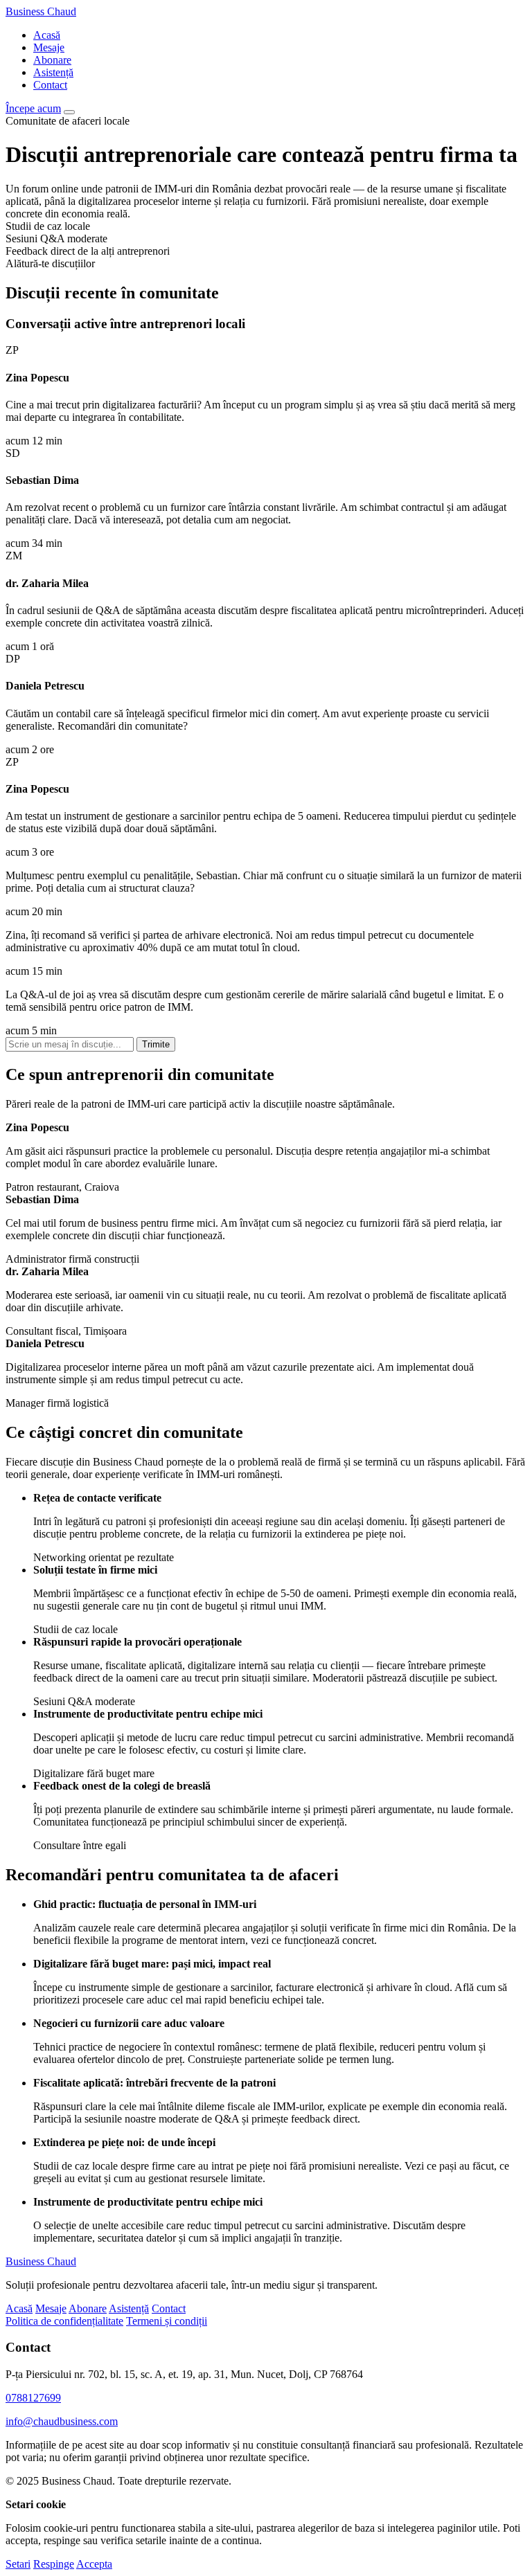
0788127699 (33, 2398)
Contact (50, 85)
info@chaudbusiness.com (62, 2421)
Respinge (54, 2564)
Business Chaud (41, 11)
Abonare (52, 60)
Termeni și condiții (167, 2321)
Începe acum (33, 108)
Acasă (47, 35)
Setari (18, 2564)
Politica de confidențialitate (64, 2321)
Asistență (53, 72)
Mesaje (49, 47)
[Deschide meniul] (69, 112)
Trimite (156, 1044)
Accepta (94, 2564)
